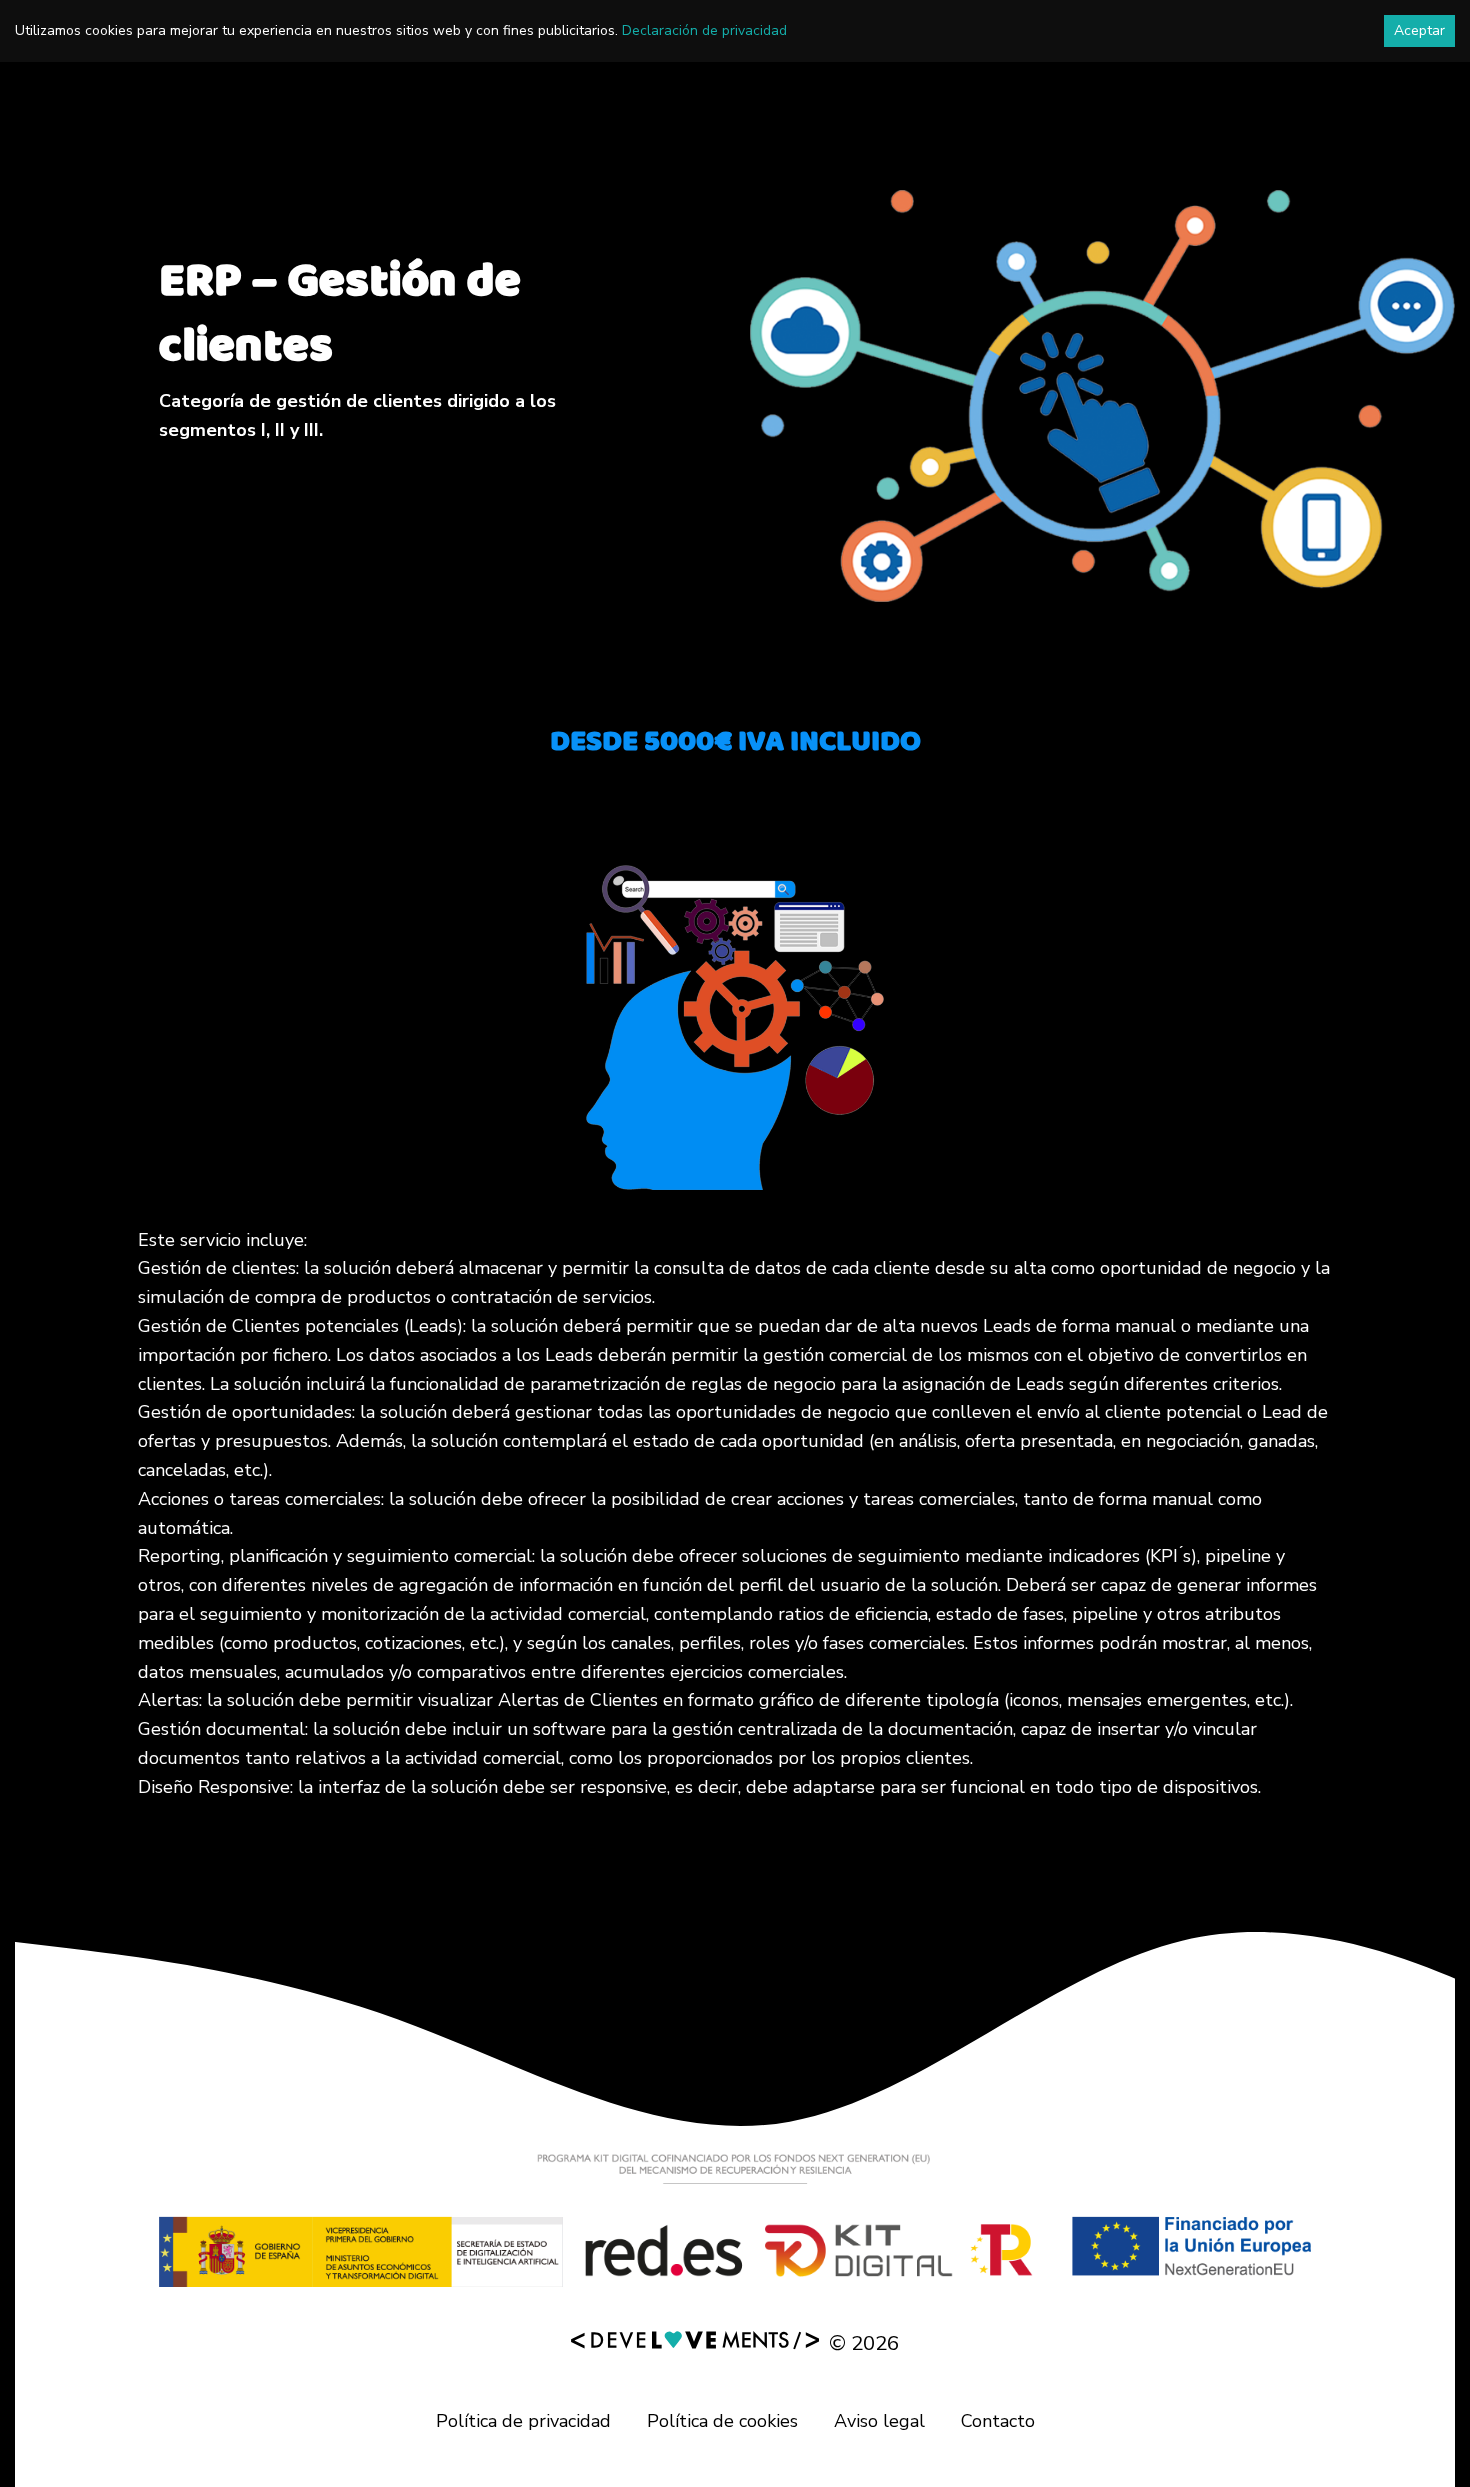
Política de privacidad (523, 2421)
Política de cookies (722, 2421)
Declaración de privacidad (704, 30)
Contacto (998, 2421)
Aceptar (1419, 30)
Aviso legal (879, 2421)
